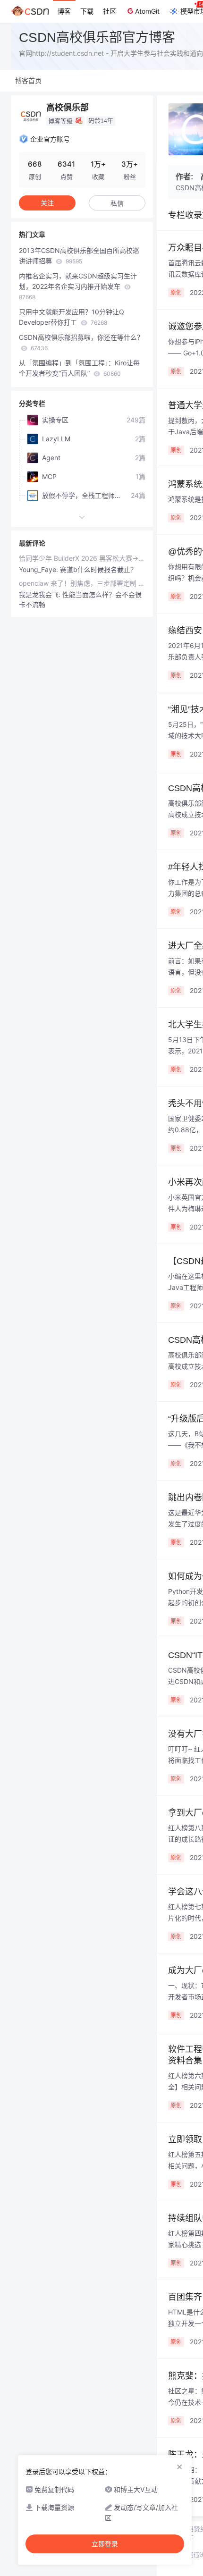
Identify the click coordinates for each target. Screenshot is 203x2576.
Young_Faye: (39, 569)
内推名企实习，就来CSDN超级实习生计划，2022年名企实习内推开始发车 (78, 286)
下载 (87, 11)
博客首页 (28, 80)
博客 (64, 11)
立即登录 (105, 2544)
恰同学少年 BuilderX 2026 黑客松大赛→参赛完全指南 (82, 558)
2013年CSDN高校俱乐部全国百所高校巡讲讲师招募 (79, 256)
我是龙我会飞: (41, 594)
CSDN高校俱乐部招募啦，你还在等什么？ (81, 342)
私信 (117, 203)
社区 (110, 11)
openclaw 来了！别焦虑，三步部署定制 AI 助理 (82, 583)
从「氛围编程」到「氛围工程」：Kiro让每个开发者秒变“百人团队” (79, 368)
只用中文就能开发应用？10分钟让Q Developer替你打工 (72, 317)
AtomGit (147, 11)
